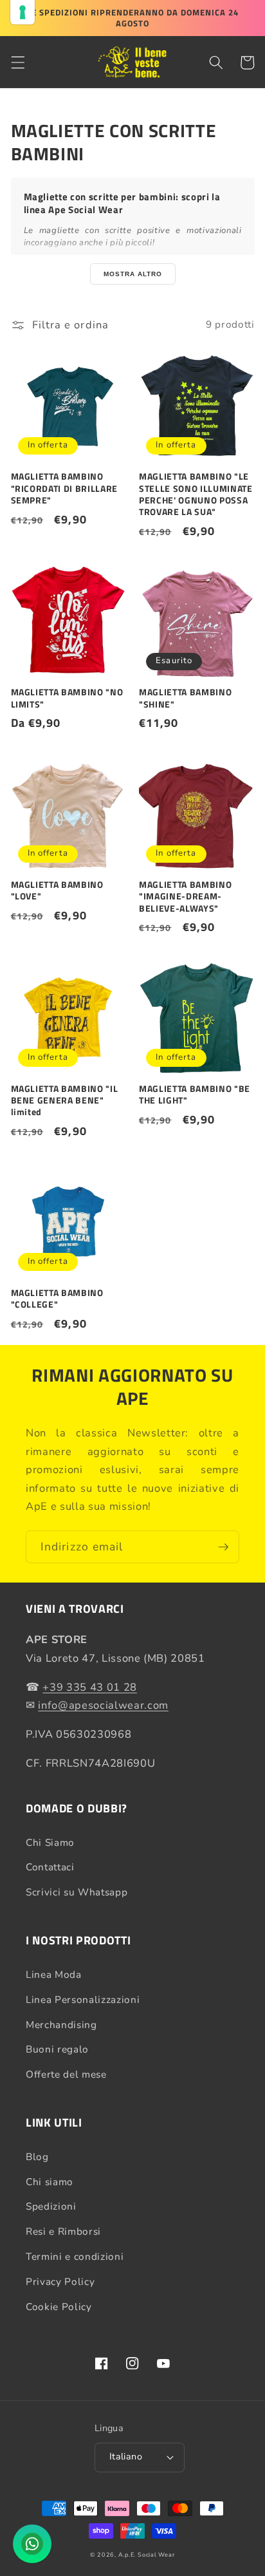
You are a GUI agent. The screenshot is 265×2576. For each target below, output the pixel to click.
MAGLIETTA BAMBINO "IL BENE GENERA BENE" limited (65, 1101)
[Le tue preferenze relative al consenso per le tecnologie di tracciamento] (23, 12)
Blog (37, 2157)
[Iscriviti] (223, 1547)
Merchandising (61, 2025)
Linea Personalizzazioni (83, 1999)
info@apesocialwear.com (103, 1705)
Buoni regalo (57, 2049)
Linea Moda (54, 1974)
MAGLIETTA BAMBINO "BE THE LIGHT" (195, 1095)
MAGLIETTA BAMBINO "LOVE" (57, 890)
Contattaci (50, 1867)
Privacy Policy (60, 2281)
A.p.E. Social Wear (147, 2555)
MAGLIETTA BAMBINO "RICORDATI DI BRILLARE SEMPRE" (65, 488)
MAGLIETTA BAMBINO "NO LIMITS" (67, 698)
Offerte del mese (66, 2074)
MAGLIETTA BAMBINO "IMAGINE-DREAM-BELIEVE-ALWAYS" (185, 897)
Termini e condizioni (75, 2256)
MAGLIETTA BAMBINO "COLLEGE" (57, 1299)
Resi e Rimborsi (63, 2231)
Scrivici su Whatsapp (77, 1892)
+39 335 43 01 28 (90, 1687)
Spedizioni (51, 2206)
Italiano (126, 2457)
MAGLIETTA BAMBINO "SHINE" (185, 698)
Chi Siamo (50, 1842)
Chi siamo (50, 2182)
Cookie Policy (59, 2307)
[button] (17, 62)
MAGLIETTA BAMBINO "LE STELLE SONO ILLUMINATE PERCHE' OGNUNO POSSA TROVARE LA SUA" (196, 494)
